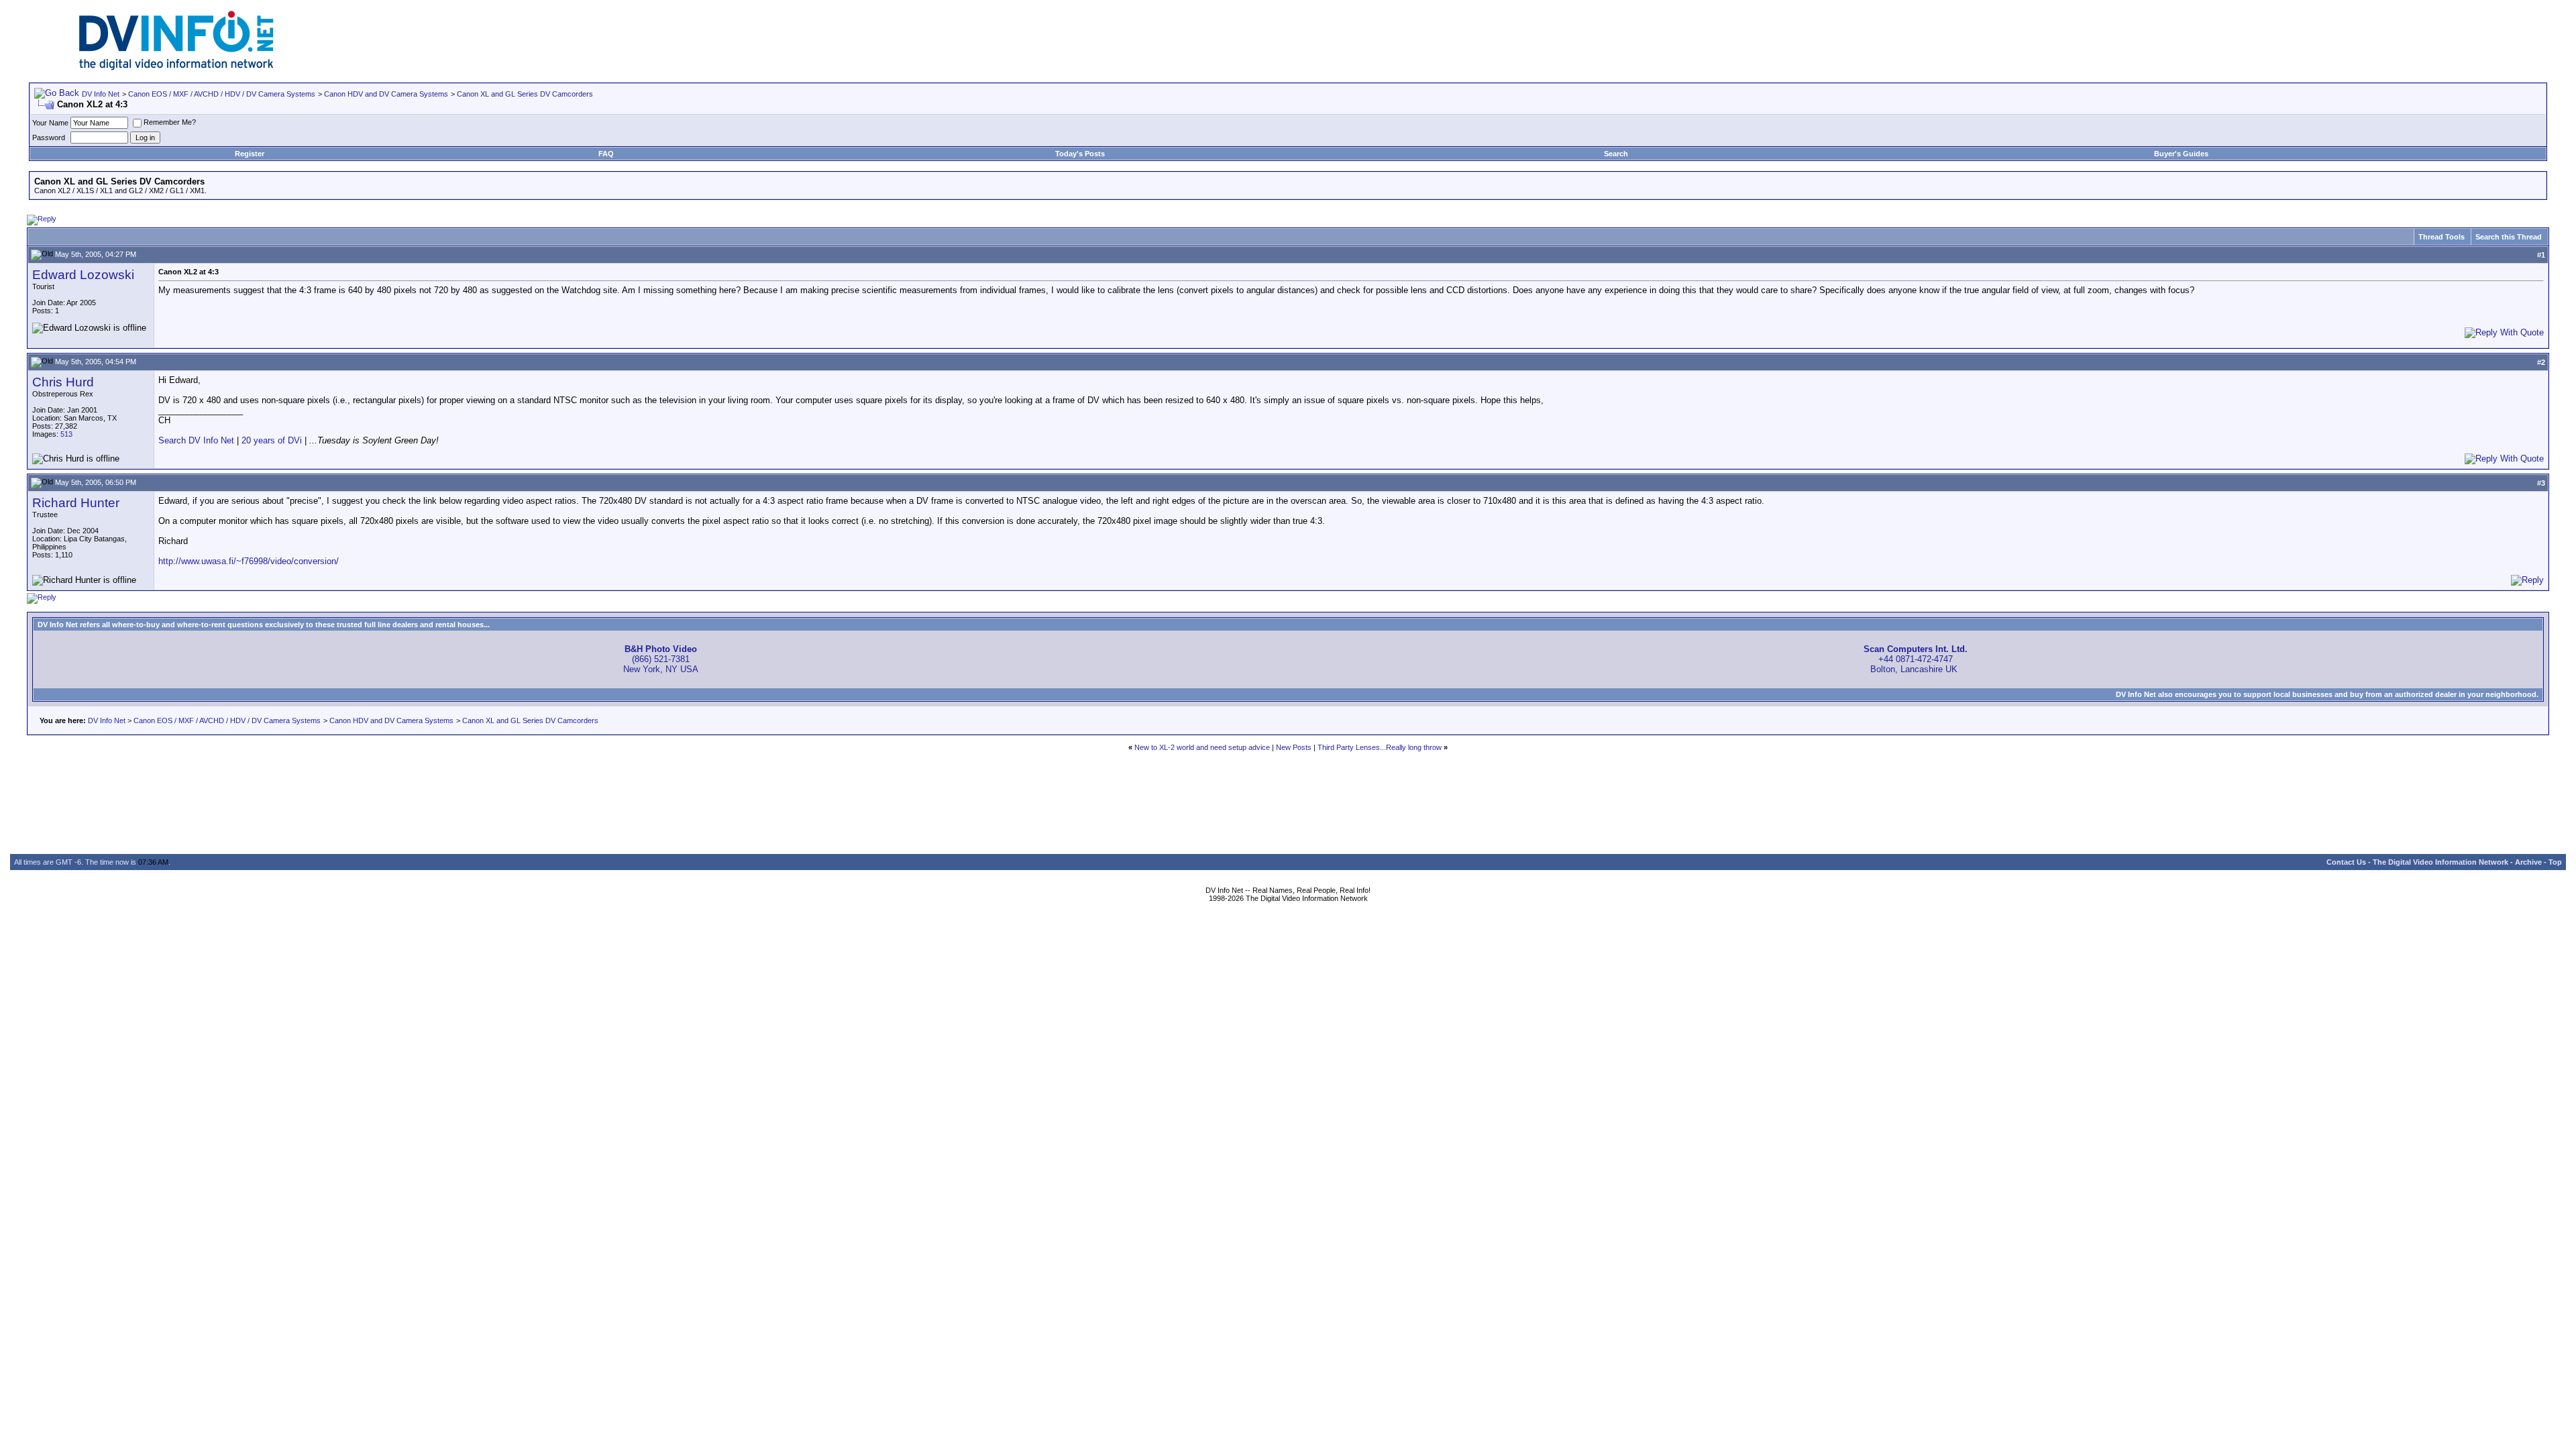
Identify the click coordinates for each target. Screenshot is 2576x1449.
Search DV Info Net (196, 440)
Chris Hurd (63, 382)
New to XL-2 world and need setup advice (1202, 747)
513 (66, 434)
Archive (2528, 862)
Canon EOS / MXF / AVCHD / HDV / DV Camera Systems (222, 94)
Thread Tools (2441, 237)
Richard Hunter (76, 503)
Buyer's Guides (2181, 154)
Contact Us (2346, 862)
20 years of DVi (273, 440)
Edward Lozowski (83, 275)
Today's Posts (1080, 154)
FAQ (606, 154)
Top (2555, 862)
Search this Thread (2509, 237)
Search (1616, 154)
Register (250, 154)
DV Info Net (101, 94)
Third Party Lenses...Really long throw (1380, 747)
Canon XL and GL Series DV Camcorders (525, 94)
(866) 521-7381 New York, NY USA (661, 659)
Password (49, 138)
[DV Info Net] (176, 67)
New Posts (1294, 747)
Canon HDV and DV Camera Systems (386, 94)
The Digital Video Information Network (2440, 862)
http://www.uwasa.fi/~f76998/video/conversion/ (249, 561)
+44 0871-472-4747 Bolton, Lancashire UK (1916, 659)
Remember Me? (170, 122)
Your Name (50, 123)
